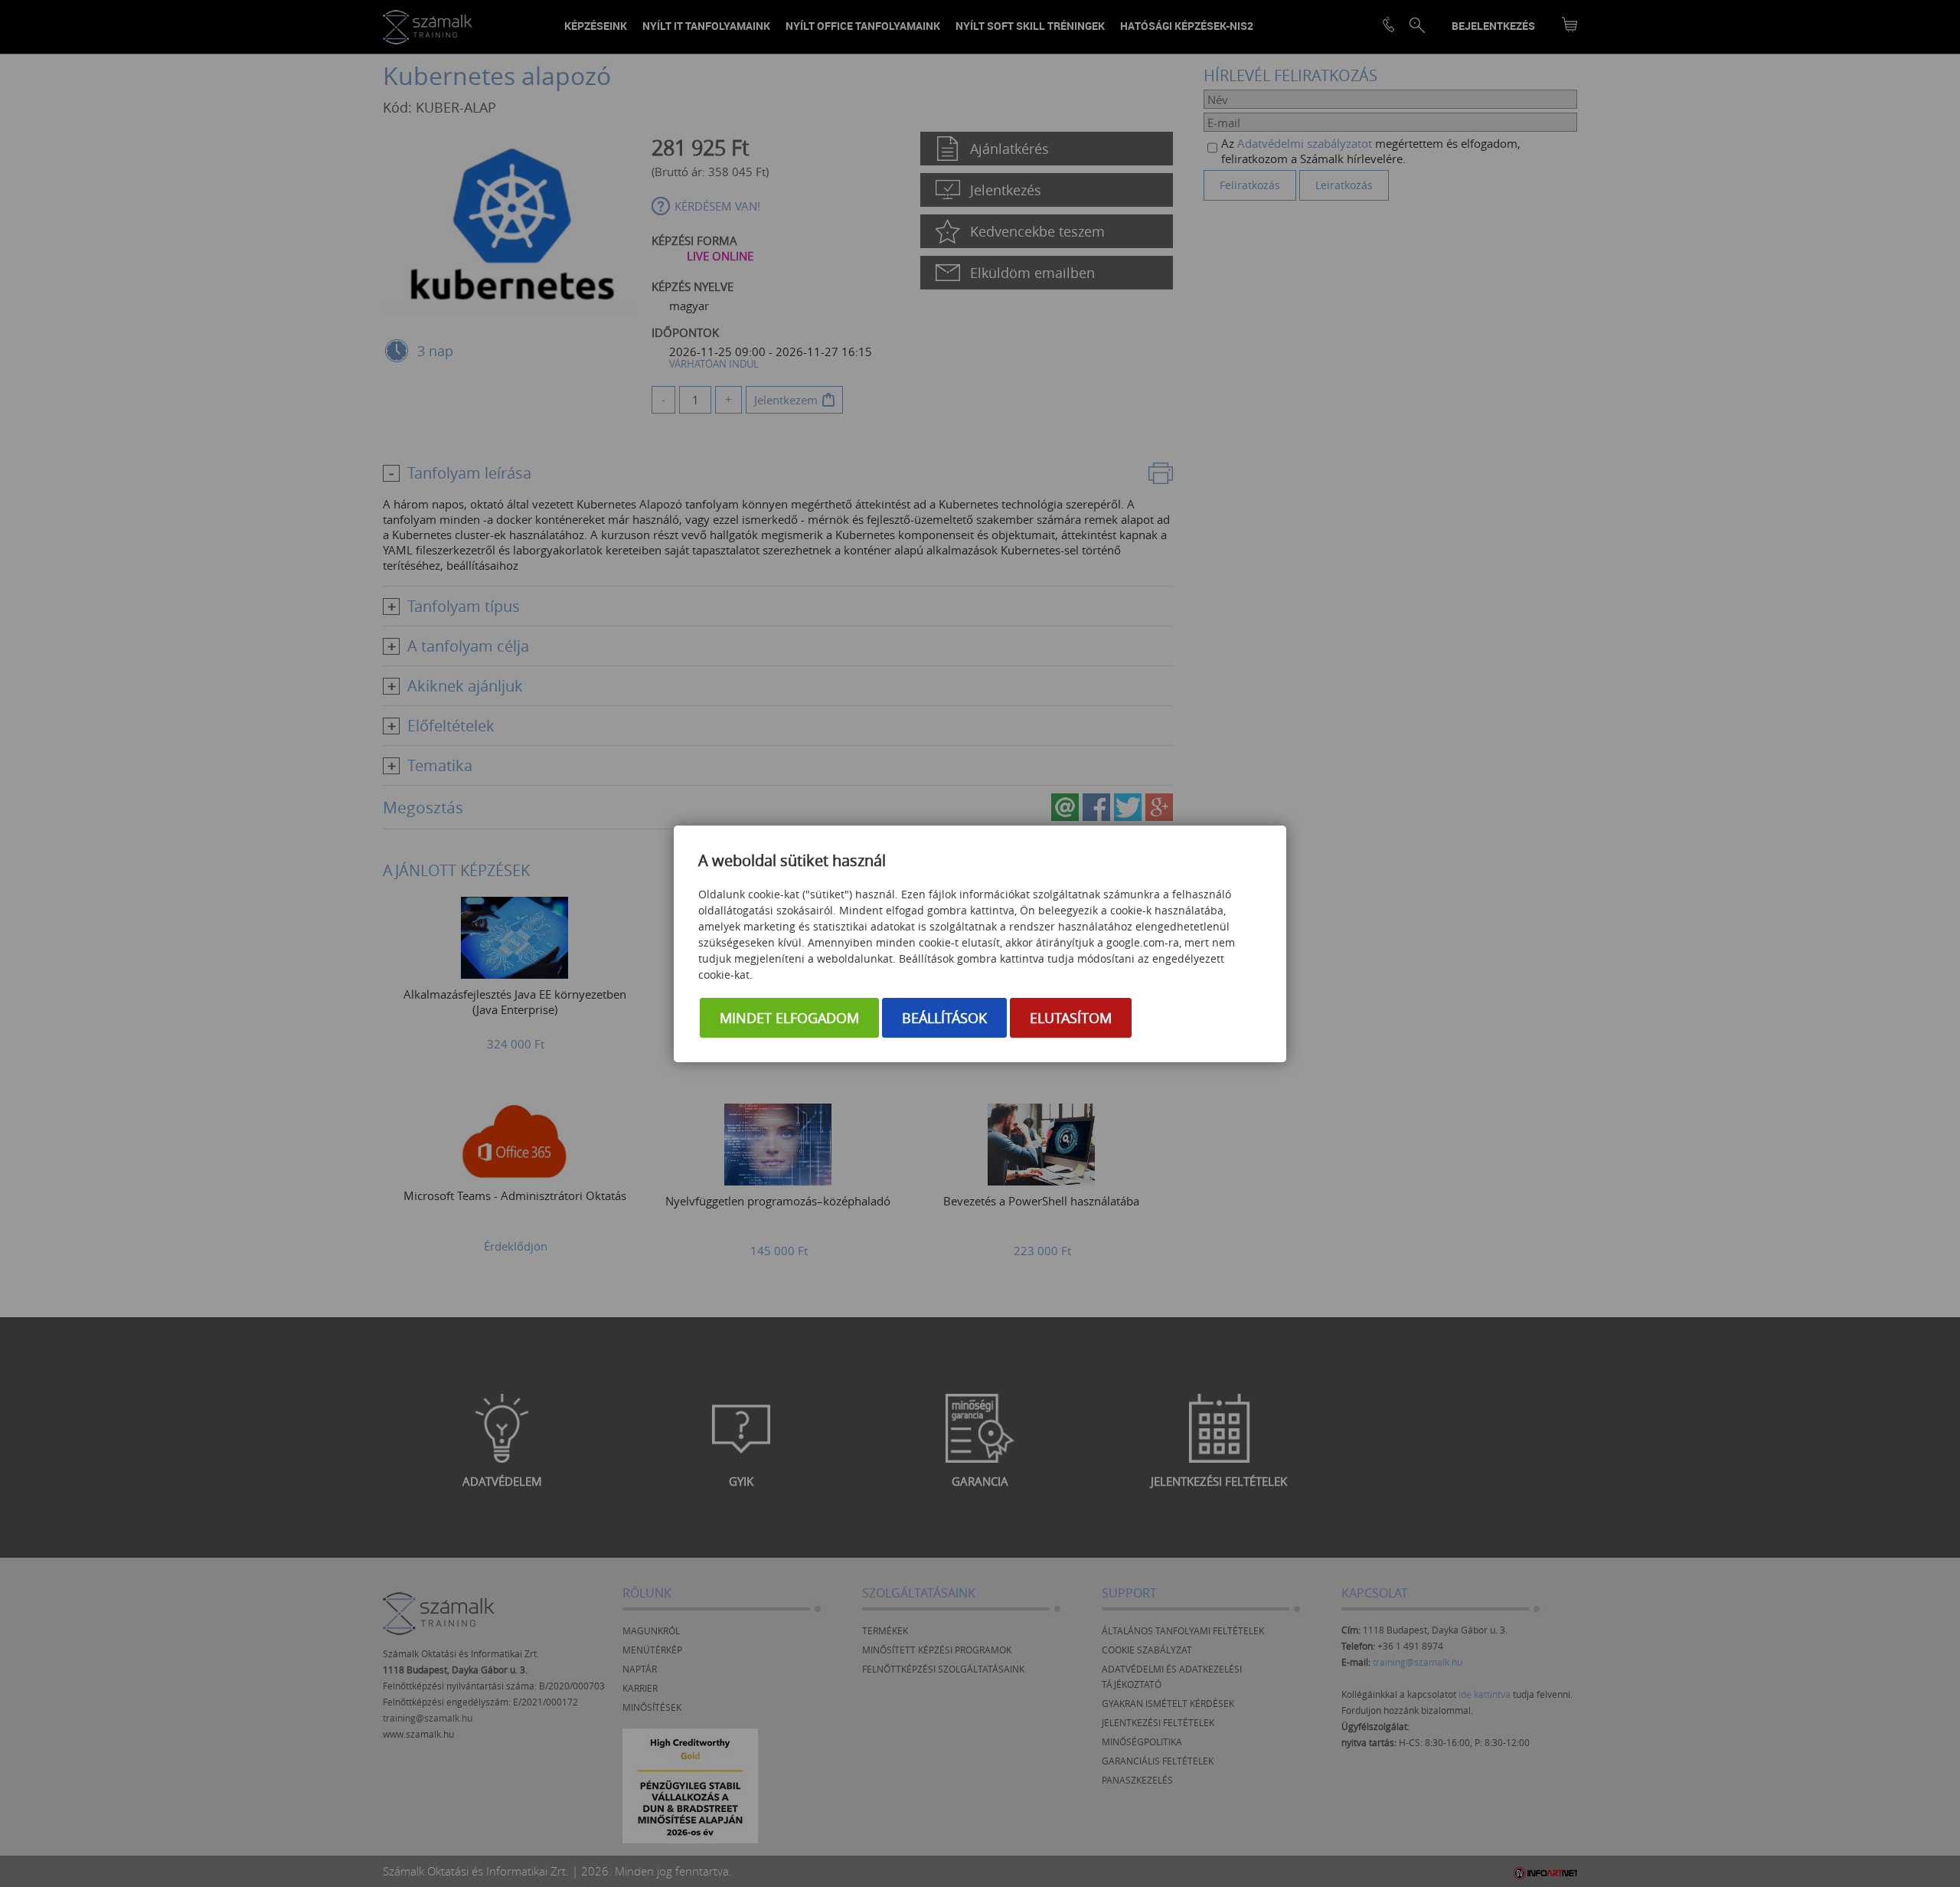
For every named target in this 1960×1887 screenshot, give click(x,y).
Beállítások (944, 1018)
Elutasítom (1071, 1018)
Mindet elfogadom (789, 1018)
